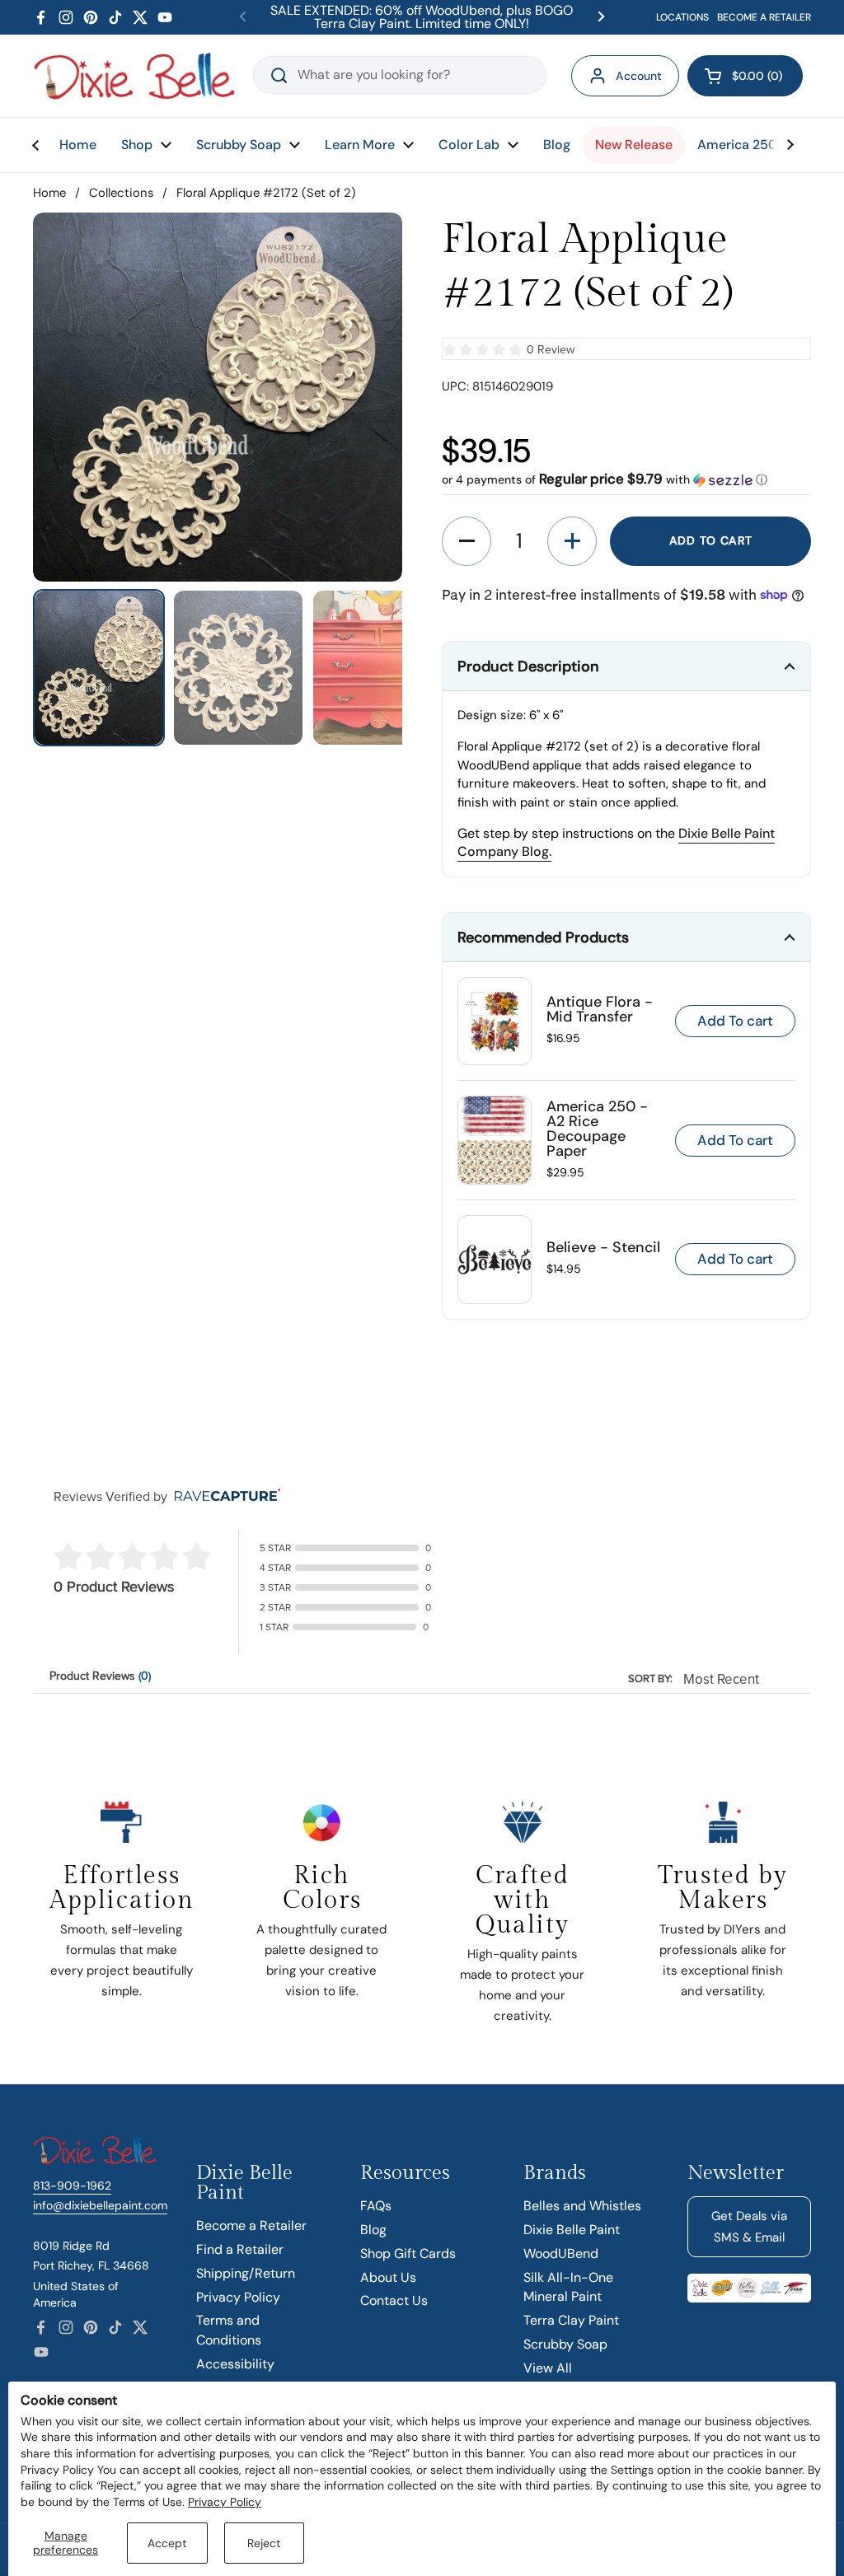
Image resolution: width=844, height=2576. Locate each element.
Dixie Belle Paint (572, 2230)
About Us (388, 2277)
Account (639, 76)
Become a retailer (764, 17)
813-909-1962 (72, 2186)
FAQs (376, 2206)
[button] (745, 76)
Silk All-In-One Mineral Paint (568, 2287)
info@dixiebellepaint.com (100, 2205)
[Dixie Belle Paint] (134, 76)
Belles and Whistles (582, 2206)
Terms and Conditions (229, 2330)
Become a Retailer (251, 2225)
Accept (167, 2543)
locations (682, 17)
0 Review (551, 350)
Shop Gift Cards (408, 2253)
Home (49, 193)
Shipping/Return (246, 2273)
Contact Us (394, 2300)
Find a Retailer (240, 2249)
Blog (373, 2230)
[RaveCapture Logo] (223, 1496)
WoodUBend (561, 2253)
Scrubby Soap (565, 2344)
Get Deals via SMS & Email (749, 2227)
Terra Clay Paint (571, 2320)
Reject (264, 2543)
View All (548, 2368)
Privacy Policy (225, 2502)
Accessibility (235, 2364)
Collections (121, 193)
